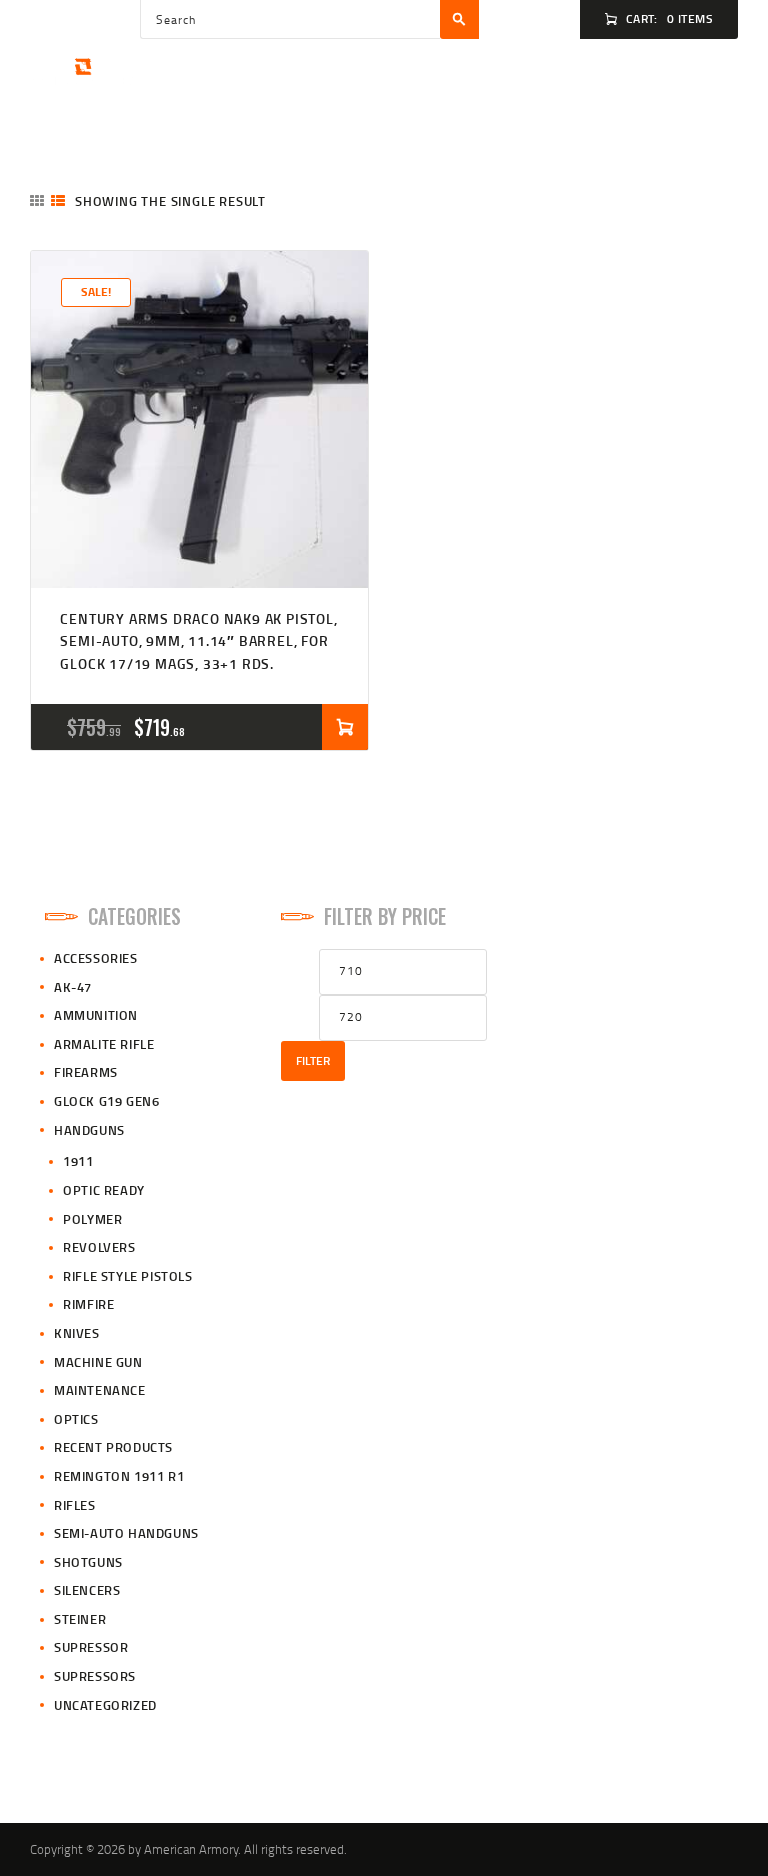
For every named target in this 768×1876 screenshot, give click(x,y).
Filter (313, 1060)
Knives (77, 1333)
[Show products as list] (58, 200)
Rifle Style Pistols (127, 1276)
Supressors (95, 1676)
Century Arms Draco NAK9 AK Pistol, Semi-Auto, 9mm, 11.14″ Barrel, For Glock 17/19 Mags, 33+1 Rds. (198, 641)
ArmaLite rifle (104, 1044)
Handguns (89, 1130)
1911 (78, 1161)
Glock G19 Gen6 (106, 1101)
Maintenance (100, 1390)
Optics (76, 1419)
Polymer (92, 1219)
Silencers (87, 1590)
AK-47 (73, 987)
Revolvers (99, 1247)
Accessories (96, 958)
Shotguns (88, 1562)
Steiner (80, 1619)
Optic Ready (104, 1190)
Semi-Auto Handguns (126, 1533)
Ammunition (96, 1015)
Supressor (91, 1647)
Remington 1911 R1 (119, 1476)
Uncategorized (105, 1705)
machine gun (98, 1362)
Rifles (75, 1505)
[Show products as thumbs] (37, 200)
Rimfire (88, 1304)
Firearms (86, 1072)
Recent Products (113, 1447)
